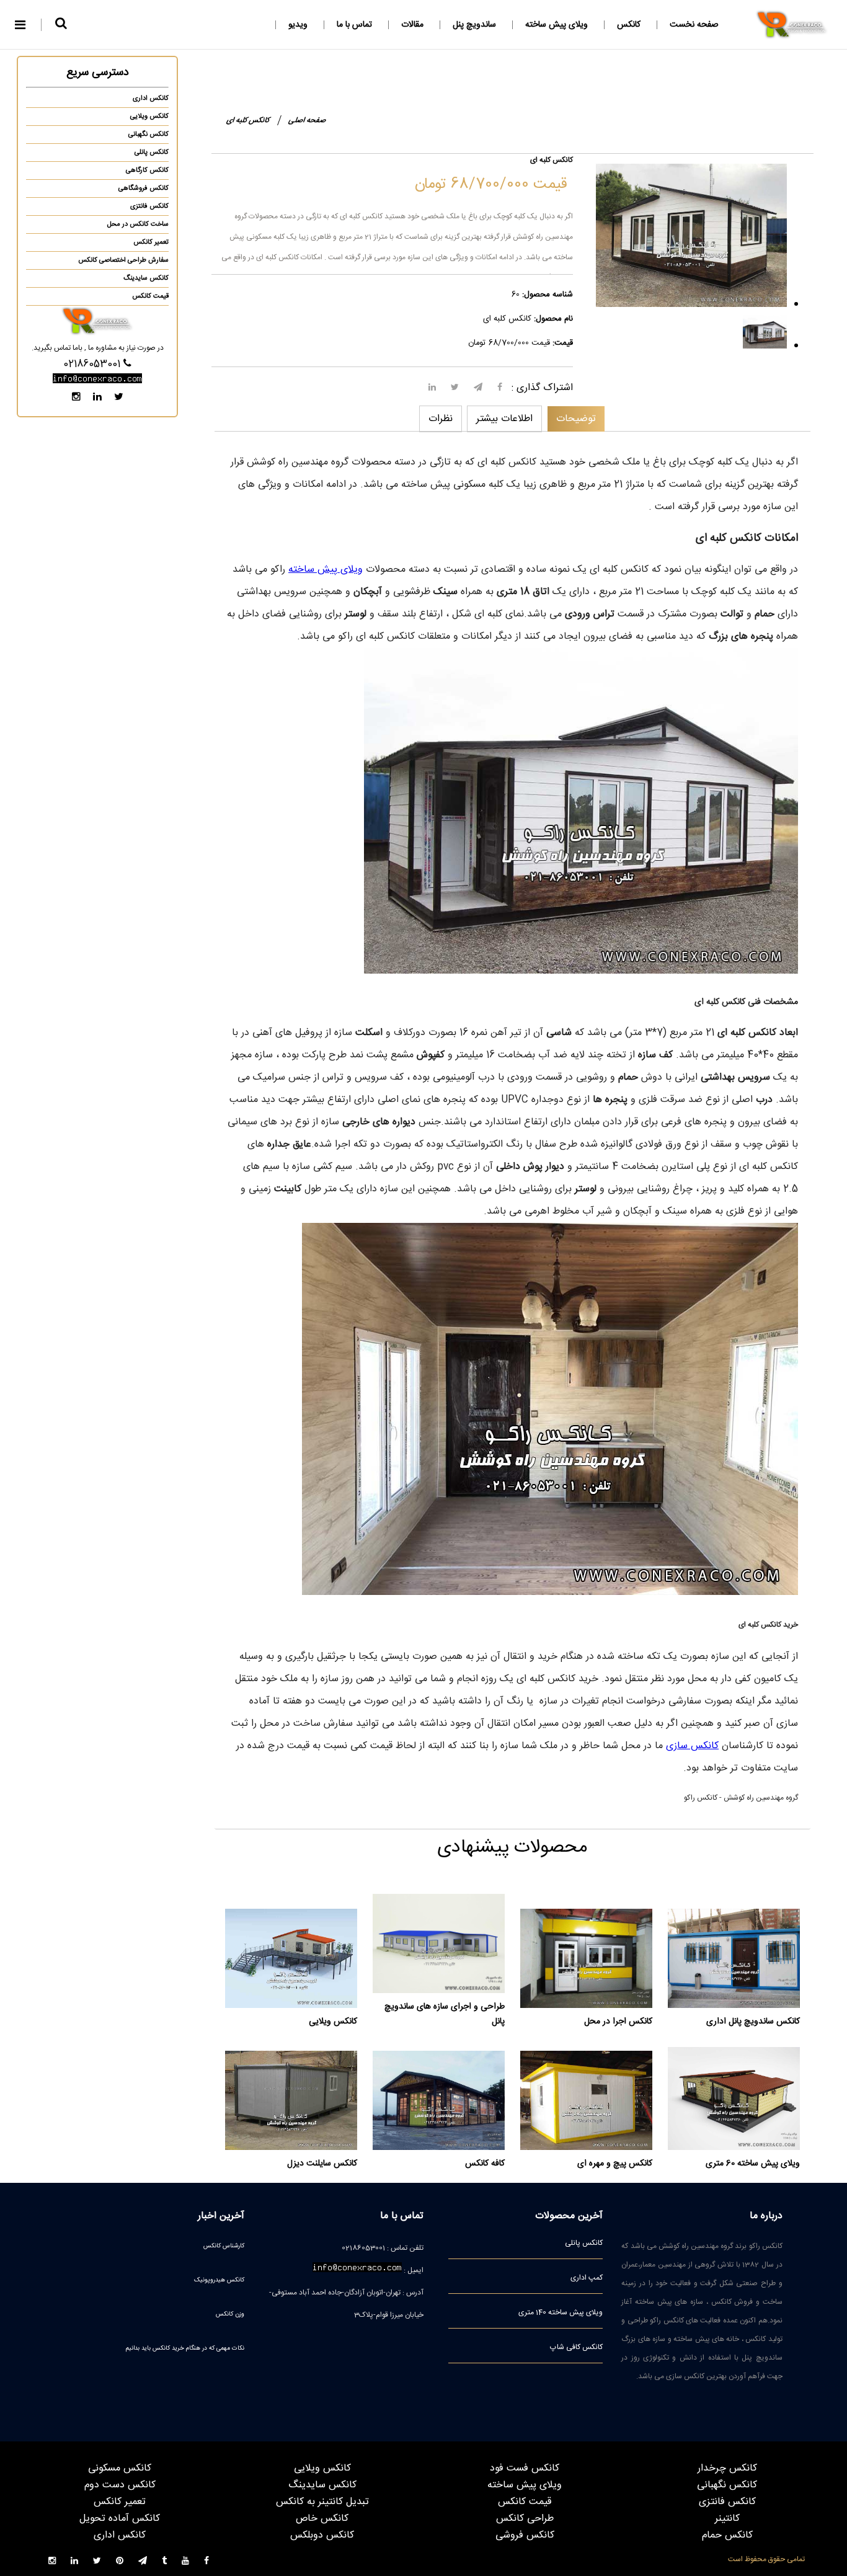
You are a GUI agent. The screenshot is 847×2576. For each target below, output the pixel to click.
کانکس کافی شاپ (576, 2347)
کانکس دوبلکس (322, 2535)
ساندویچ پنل (474, 25)
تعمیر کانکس (151, 242)
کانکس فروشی (525, 2535)
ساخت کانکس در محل (138, 224)
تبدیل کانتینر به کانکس (322, 2502)
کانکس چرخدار (727, 2468)
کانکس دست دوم (120, 2485)
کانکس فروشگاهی (144, 189)
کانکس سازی (692, 1746)
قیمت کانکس (150, 296)
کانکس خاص (322, 2519)
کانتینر (727, 2519)
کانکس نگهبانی (149, 135)
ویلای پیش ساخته (557, 25)
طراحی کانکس (525, 2519)
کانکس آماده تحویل (120, 2519)
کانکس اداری (151, 99)
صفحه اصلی (307, 120)
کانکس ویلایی (149, 117)
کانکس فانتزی (149, 207)
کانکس (629, 25)
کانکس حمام (727, 2535)
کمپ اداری (587, 2278)
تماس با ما (354, 25)
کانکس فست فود (525, 2468)
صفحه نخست (694, 25)
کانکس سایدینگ (146, 278)
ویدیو (298, 25)
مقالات (412, 25)
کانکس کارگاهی (147, 171)
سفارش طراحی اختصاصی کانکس (123, 260)
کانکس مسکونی (120, 2468)
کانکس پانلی (152, 153)
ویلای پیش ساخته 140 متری (561, 2312)
